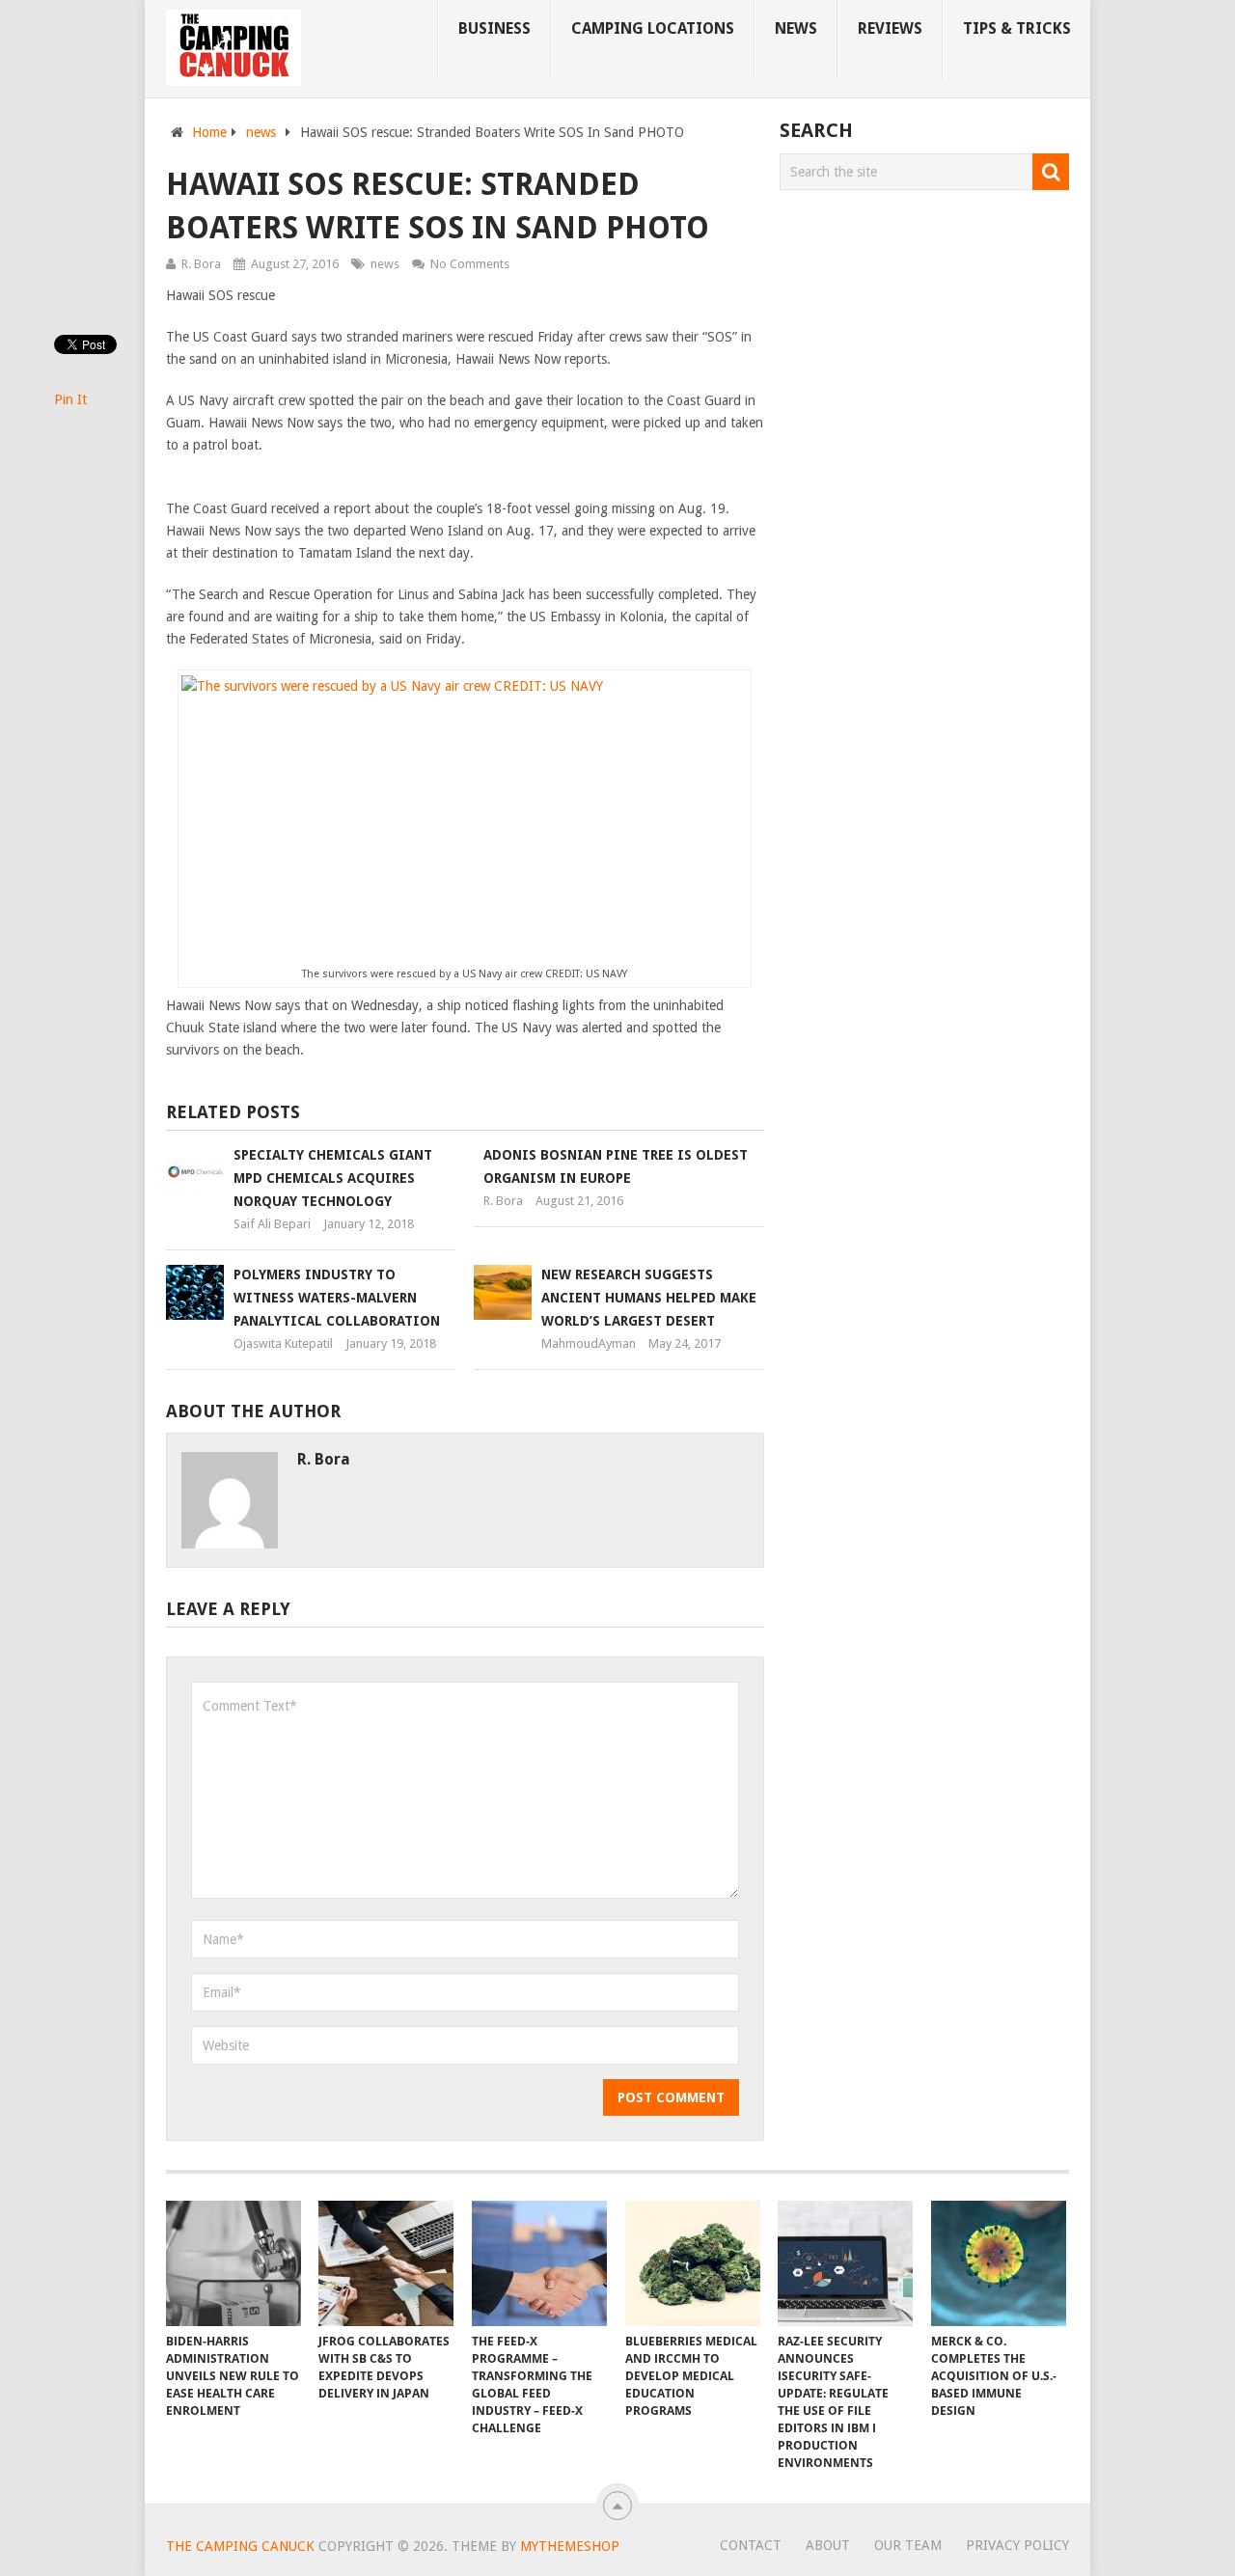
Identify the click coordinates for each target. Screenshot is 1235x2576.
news (796, 28)
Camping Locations (653, 28)
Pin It (70, 399)
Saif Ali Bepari (272, 1224)
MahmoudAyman (589, 1343)
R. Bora (201, 264)
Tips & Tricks (1017, 28)
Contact (751, 2545)
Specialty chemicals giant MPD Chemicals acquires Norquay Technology (333, 1178)
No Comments (470, 264)
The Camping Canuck (240, 2546)
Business (494, 28)
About (828, 2545)
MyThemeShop (570, 2546)
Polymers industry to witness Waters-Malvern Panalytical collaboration (337, 1298)
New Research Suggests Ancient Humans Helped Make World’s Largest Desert (649, 1298)
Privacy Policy (1017, 2545)
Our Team (908, 2545)
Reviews (890, 28)
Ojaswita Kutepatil (283, 1343)
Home (209, 132)
